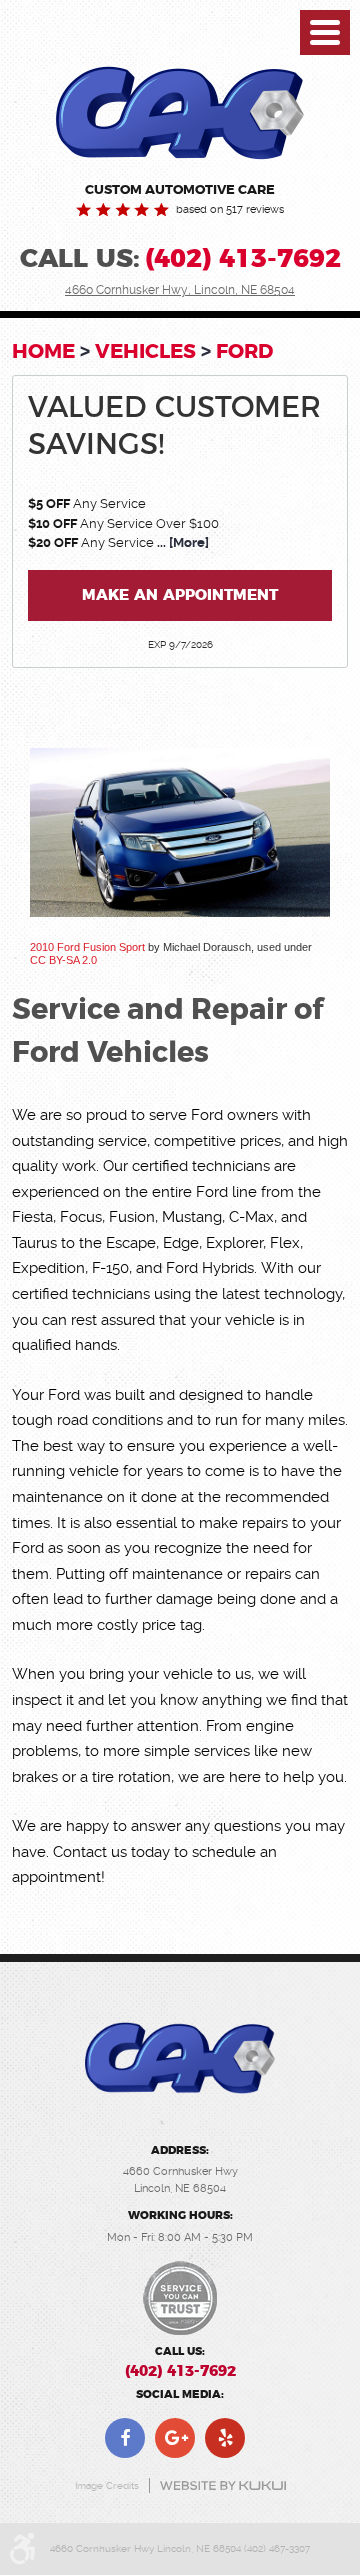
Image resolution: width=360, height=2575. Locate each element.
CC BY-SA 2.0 (63, 960)
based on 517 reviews (230, 210)
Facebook (125, 2438)
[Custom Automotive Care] (180, 113)
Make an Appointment (180, 595)
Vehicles (145, 351)
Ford (244, 351)
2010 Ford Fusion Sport (87, 947)
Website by (223, 2485)
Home (43, 351)
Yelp (225, 2438)
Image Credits (107, 2485)
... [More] (181, 542)
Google (175, 2438)
